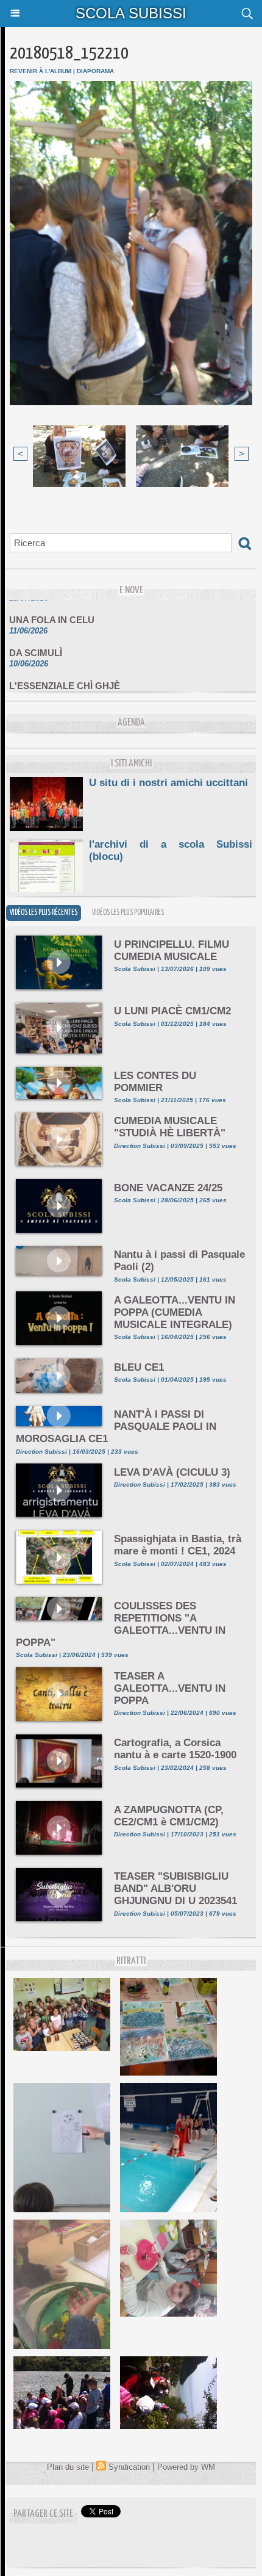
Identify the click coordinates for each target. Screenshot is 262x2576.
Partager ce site (43, 2514)
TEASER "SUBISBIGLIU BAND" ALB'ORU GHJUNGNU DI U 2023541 (175, 1889)
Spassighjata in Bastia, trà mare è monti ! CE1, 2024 (178, 1545)
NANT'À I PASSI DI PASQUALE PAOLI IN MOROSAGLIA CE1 (116, 1427)
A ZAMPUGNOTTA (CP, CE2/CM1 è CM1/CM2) (169, 1816)
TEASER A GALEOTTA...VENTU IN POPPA (170, 1688)
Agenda (131, 723)
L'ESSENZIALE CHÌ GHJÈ (65, 676)
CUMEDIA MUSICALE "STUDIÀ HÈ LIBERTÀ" (170, 1127)
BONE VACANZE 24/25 (168, 1188)
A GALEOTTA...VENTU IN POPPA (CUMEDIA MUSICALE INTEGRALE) (175, 1312)
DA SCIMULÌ (36, 643)
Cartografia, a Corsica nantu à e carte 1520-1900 (175, 1749)
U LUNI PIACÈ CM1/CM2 (172, 1011)
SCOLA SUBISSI (131, 13)
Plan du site (68, 2467)
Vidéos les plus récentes (44, 913)
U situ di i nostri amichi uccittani (168, 783)
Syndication (129, 2467)
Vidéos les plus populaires (128, 913)
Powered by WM (186, 2467)
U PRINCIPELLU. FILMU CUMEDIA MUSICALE (172, 951)
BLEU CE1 (139, 1367)
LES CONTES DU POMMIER (155, 1082)
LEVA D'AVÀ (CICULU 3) (172, 1472)
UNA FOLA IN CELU (52, 610)
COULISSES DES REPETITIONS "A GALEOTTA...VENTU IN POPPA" (121, 1624)
